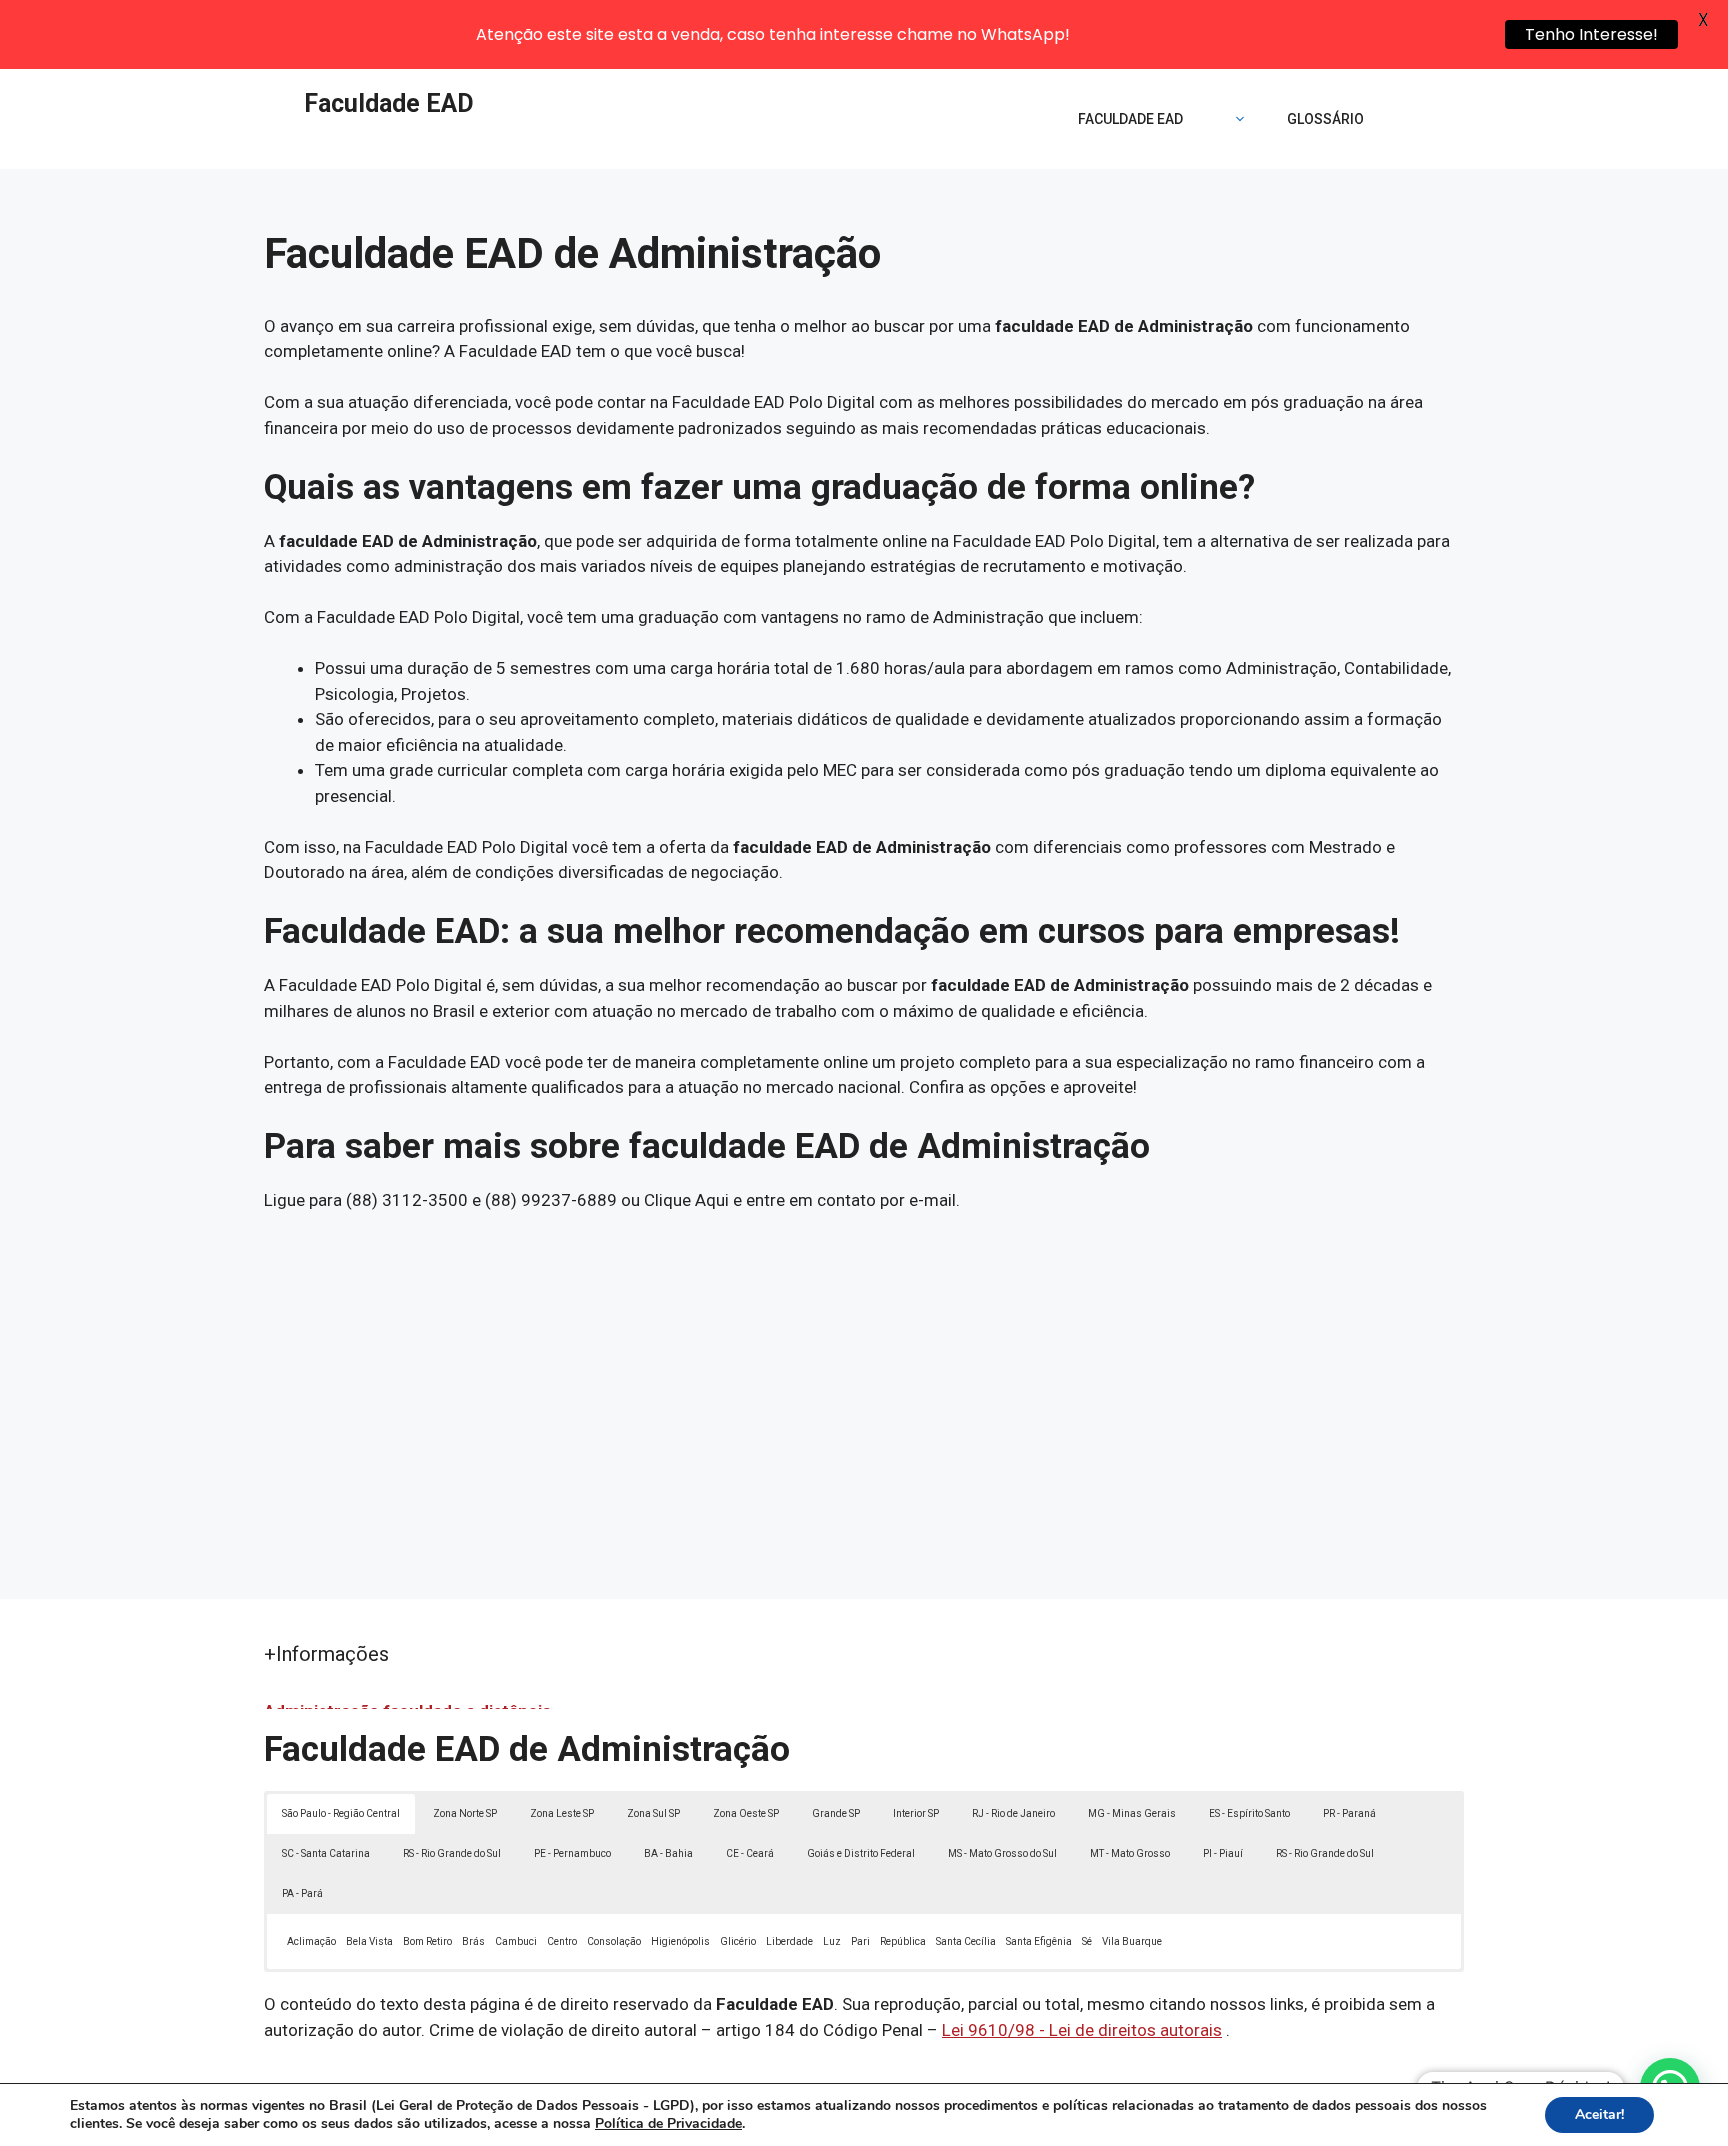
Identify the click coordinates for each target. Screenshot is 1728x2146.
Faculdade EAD (389, 103)
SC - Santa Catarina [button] (326, 1853)
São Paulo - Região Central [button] (341, 1813)
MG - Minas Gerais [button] (1132, 1813)
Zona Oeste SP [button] (746, 1813)
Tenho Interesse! (1591, 34)
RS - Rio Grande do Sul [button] (452, 1853)
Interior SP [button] (916, 1813)
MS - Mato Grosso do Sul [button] (1002, 1853)
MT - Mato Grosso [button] (1130, 1853)
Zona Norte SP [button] (465, 1813)
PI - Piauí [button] (1223, 1853)
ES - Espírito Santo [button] (1249, 1813)
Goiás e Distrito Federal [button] (861, 1853)
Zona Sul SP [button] (653, 1813)
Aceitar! (1599, 2114)
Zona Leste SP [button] (562, 1813)
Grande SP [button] (836, 1813)
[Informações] (1235, 119)
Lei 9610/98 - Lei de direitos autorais (1082, 2030)
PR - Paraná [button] (1349, 1813)
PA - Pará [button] (302, 1893)
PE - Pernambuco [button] (572, 1853)
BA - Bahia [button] (668, 1853)
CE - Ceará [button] (750, 1853)
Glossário (1325, 119)
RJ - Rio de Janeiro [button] (1013, 1813)
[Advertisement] (864, 1389)
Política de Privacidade (668, 2123)
